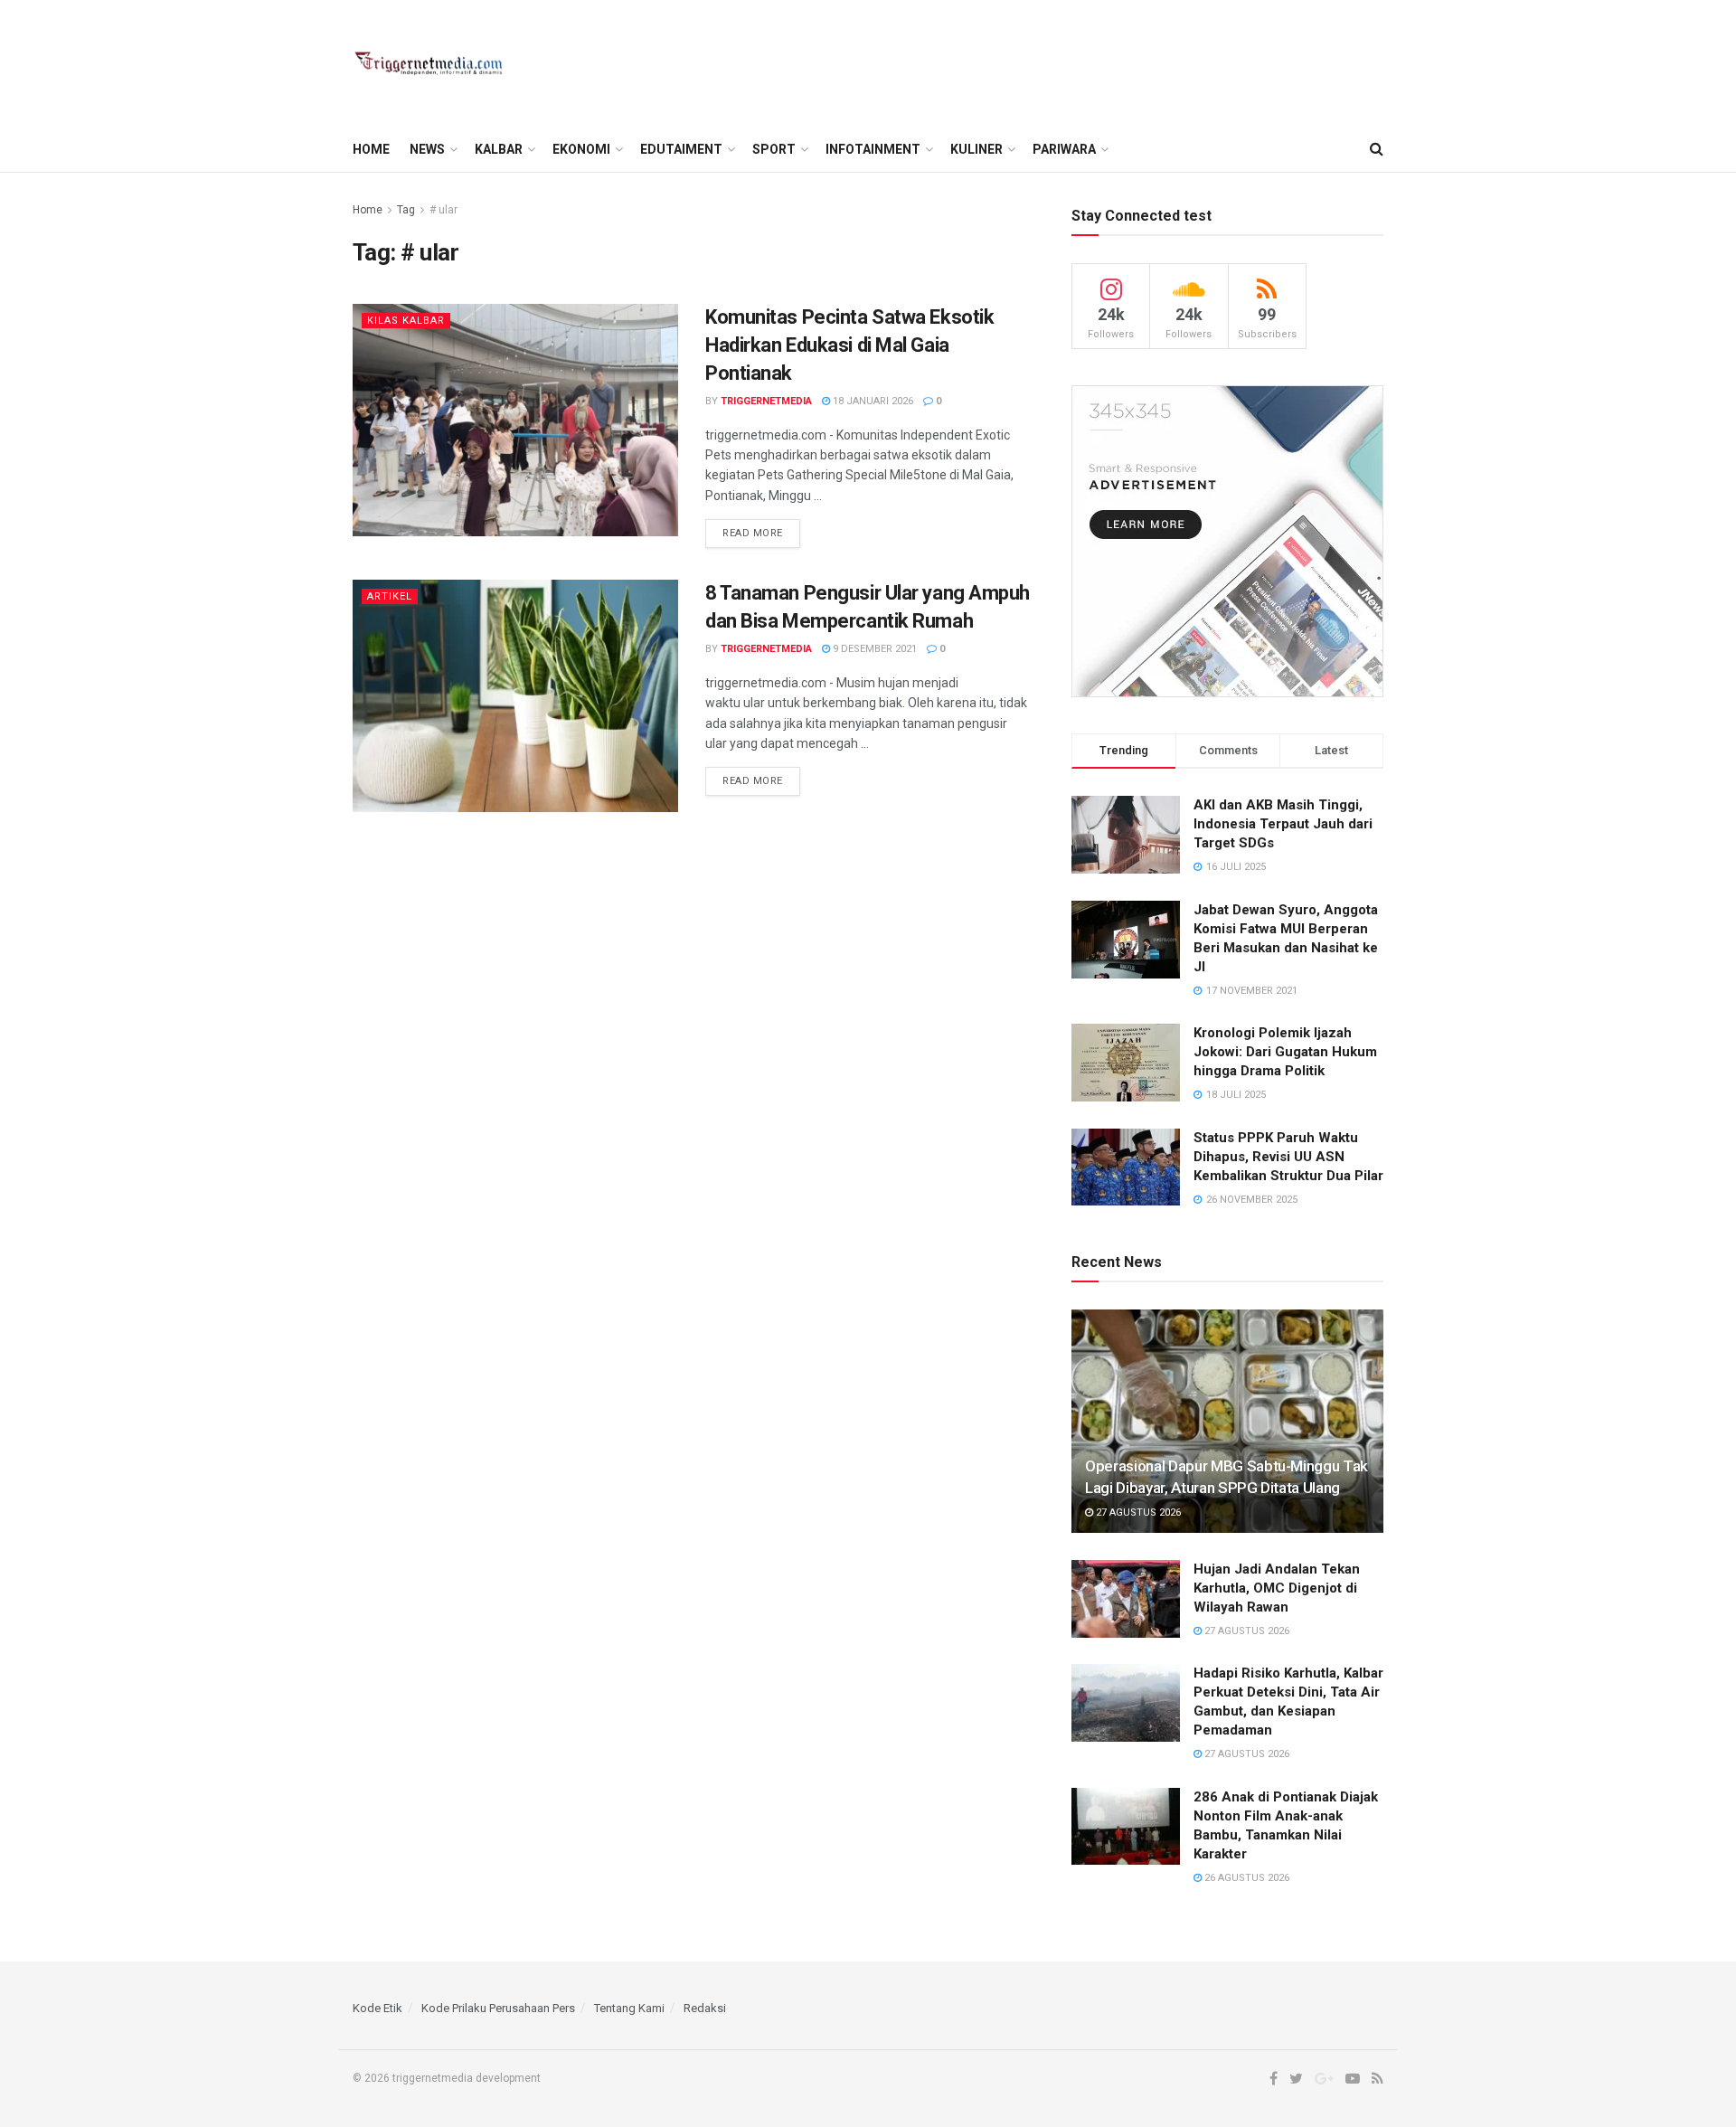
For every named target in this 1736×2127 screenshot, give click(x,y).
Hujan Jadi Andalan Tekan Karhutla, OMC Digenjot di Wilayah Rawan (1277, 1588)
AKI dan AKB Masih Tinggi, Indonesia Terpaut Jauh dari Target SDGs (1283, 824)
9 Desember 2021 (873, 649)
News (427, 149)
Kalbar (499, 149)
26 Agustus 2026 (1245, 1878)
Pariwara (1064, 149)
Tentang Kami (629, 2008)
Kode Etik (377, 2008)
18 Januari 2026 (872, 401)
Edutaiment (681, 149)
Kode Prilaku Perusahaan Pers (498, 2008)
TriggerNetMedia (766, 401)
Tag (406, 210)
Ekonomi (581, 149)
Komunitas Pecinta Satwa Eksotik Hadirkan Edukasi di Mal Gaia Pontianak (849, 345)
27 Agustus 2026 (1137, 1513)
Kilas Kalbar (406, 321)
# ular (443, 210)
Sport (774, 149)
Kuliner (976, 149)
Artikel (390, 596)
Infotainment (873, 149)
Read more (753, 533)
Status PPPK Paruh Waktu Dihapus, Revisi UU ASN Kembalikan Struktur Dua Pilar (1288, 1157)
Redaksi (705, 2008)
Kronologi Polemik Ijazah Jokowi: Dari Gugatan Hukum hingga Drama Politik (1285, 1052)
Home (371, 149)
